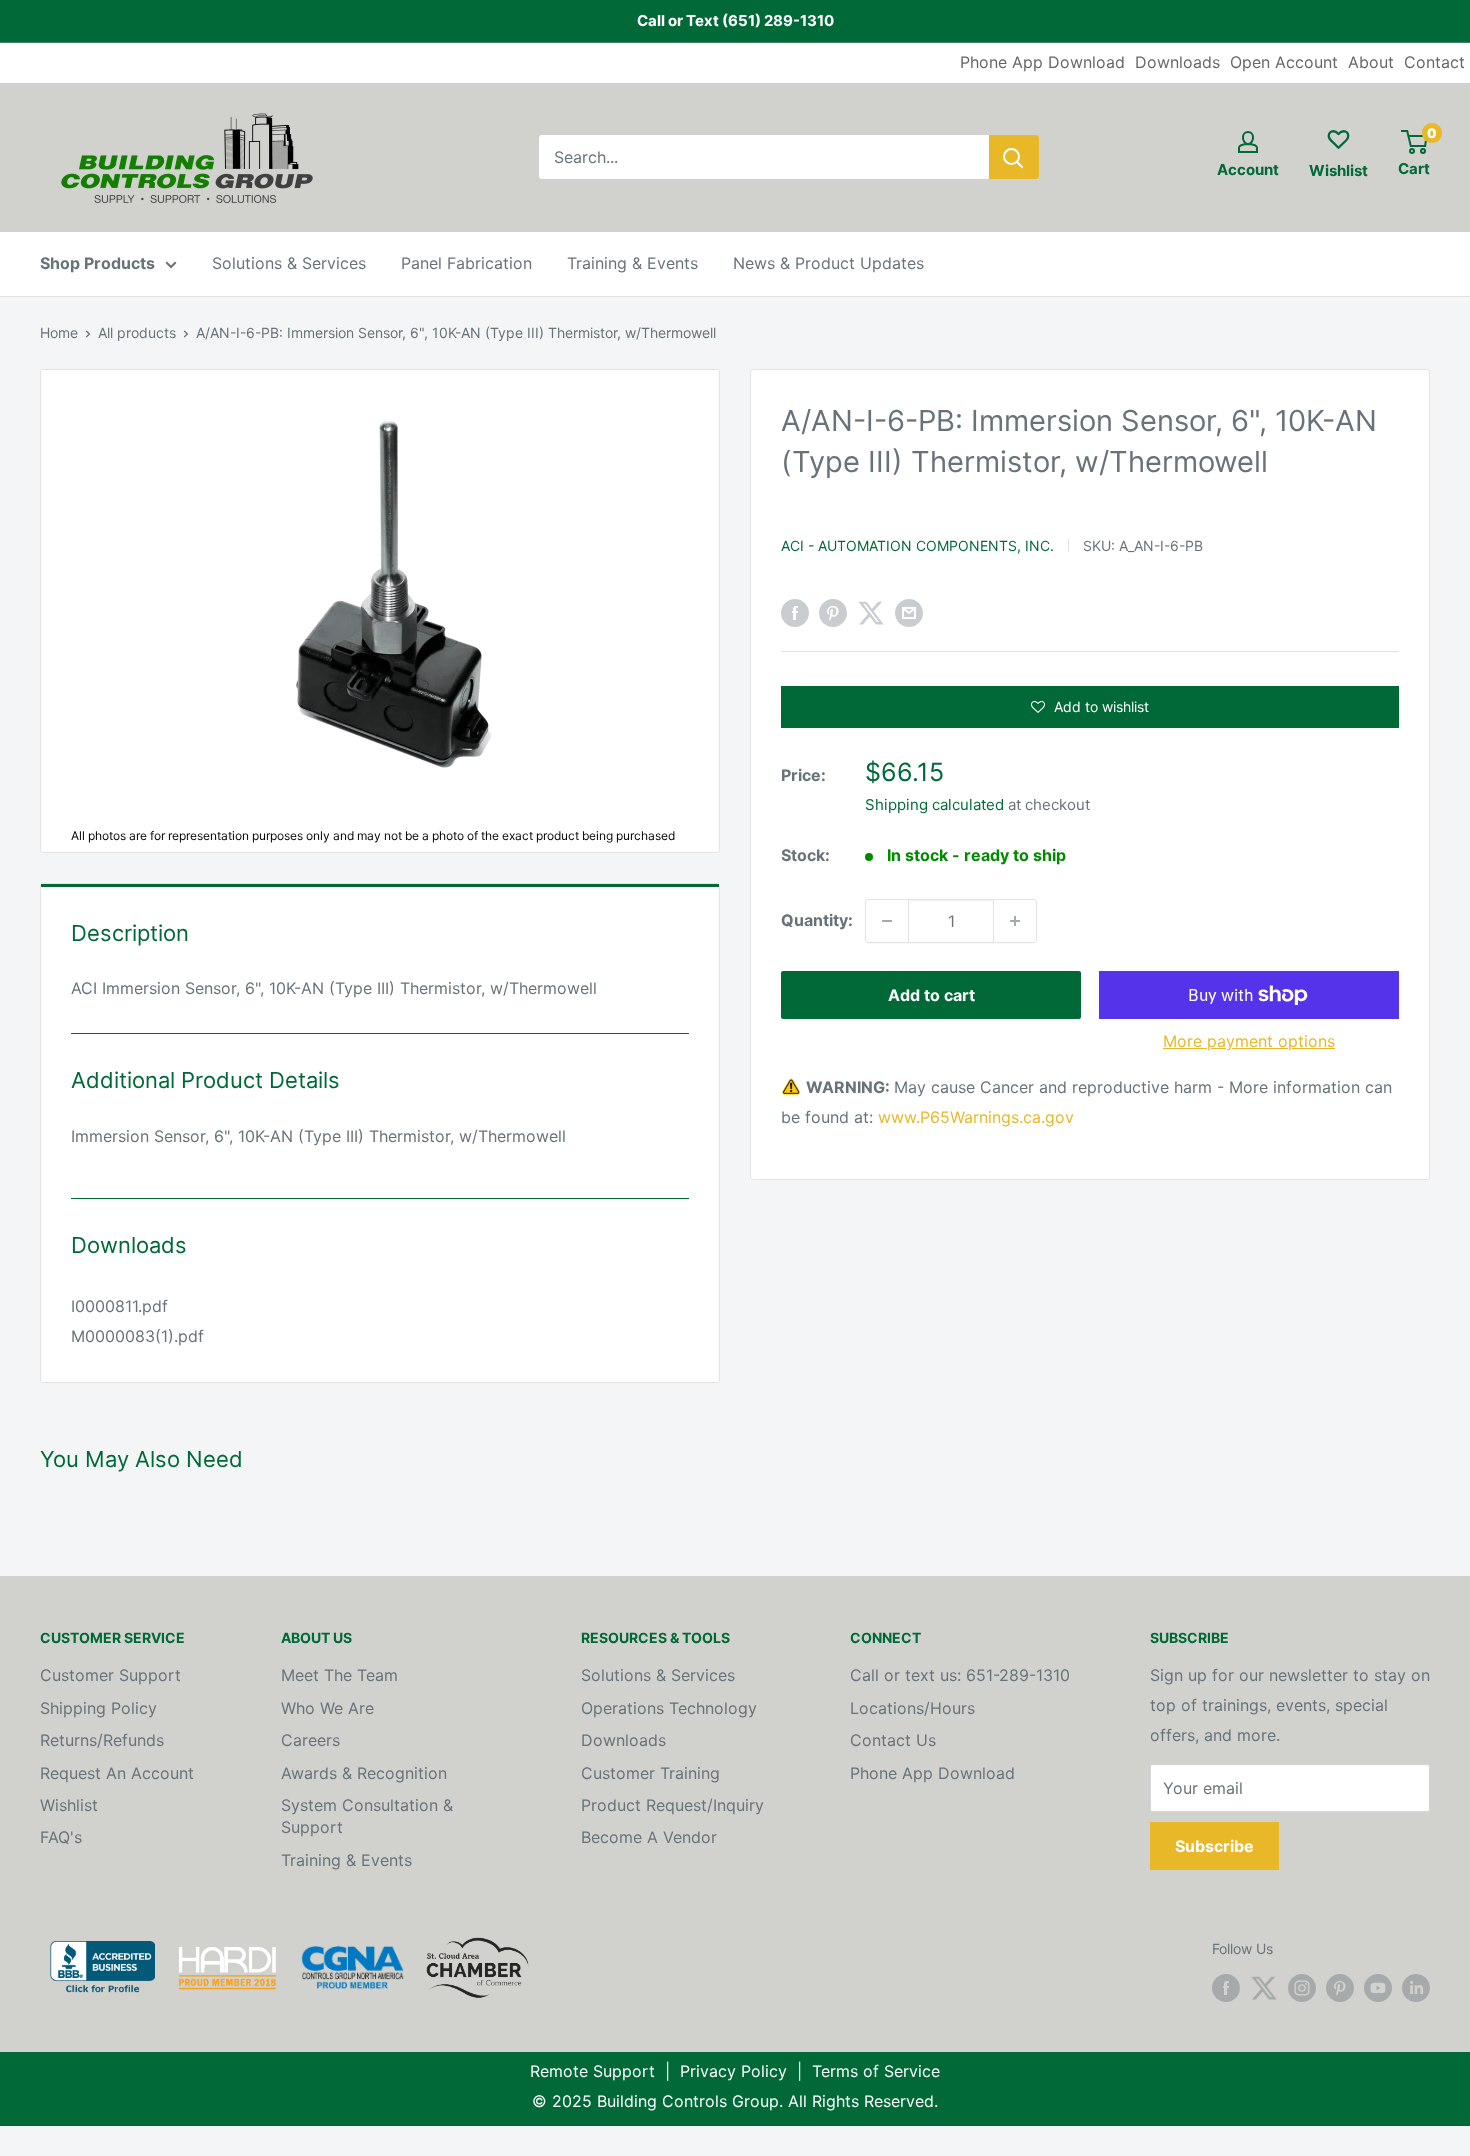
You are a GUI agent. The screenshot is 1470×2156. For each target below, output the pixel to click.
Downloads (1177, 62)
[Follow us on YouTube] (1378, 1987)
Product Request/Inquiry (672, 1805)
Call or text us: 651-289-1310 (960, 1675)
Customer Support (110, 1675)
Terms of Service (876, 2071)
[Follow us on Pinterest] (1340, 1987)
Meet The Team (339, 1675)
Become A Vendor (649, 1837)
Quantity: (817, 920)
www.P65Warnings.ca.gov (976, 1117)
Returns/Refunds (102, 1740)
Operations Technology (669, 1708)
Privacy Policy (733, 2071)
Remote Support (592, 2071)
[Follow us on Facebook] (1226, 1987)
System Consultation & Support (367, 1816)
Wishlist (69, 1805)
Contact (1434, 62)
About (1371, 62)
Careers (310, 1740)
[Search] (1014, 157)
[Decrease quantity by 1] (887, 921)
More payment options (1249, 1041)
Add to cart (931, 995)
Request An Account (117, 1773)
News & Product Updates (828, 263)
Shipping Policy (98, 1708)
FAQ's (61, 1837)
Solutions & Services (289, 263)
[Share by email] (909, 613)
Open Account (1284, 62)
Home (59, 332)
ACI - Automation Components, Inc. (917, 545)
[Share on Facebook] (795, 613)
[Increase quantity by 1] (1015, 921)
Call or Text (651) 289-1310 (735, 20)
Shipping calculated (934, 804)
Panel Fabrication (466, 263)
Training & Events (632, 263)
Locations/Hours (912, 1708)
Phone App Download (1042, 62)
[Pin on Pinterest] (833, 613)
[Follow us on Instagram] (1302, 1987)
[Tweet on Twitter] (871, 613)
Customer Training (650, 1773)
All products (137, 332)
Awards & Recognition (364, 1773)
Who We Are (327, 1708)
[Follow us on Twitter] (1264, 1987)
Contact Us (893, 1740)
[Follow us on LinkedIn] (1416, 1987)
